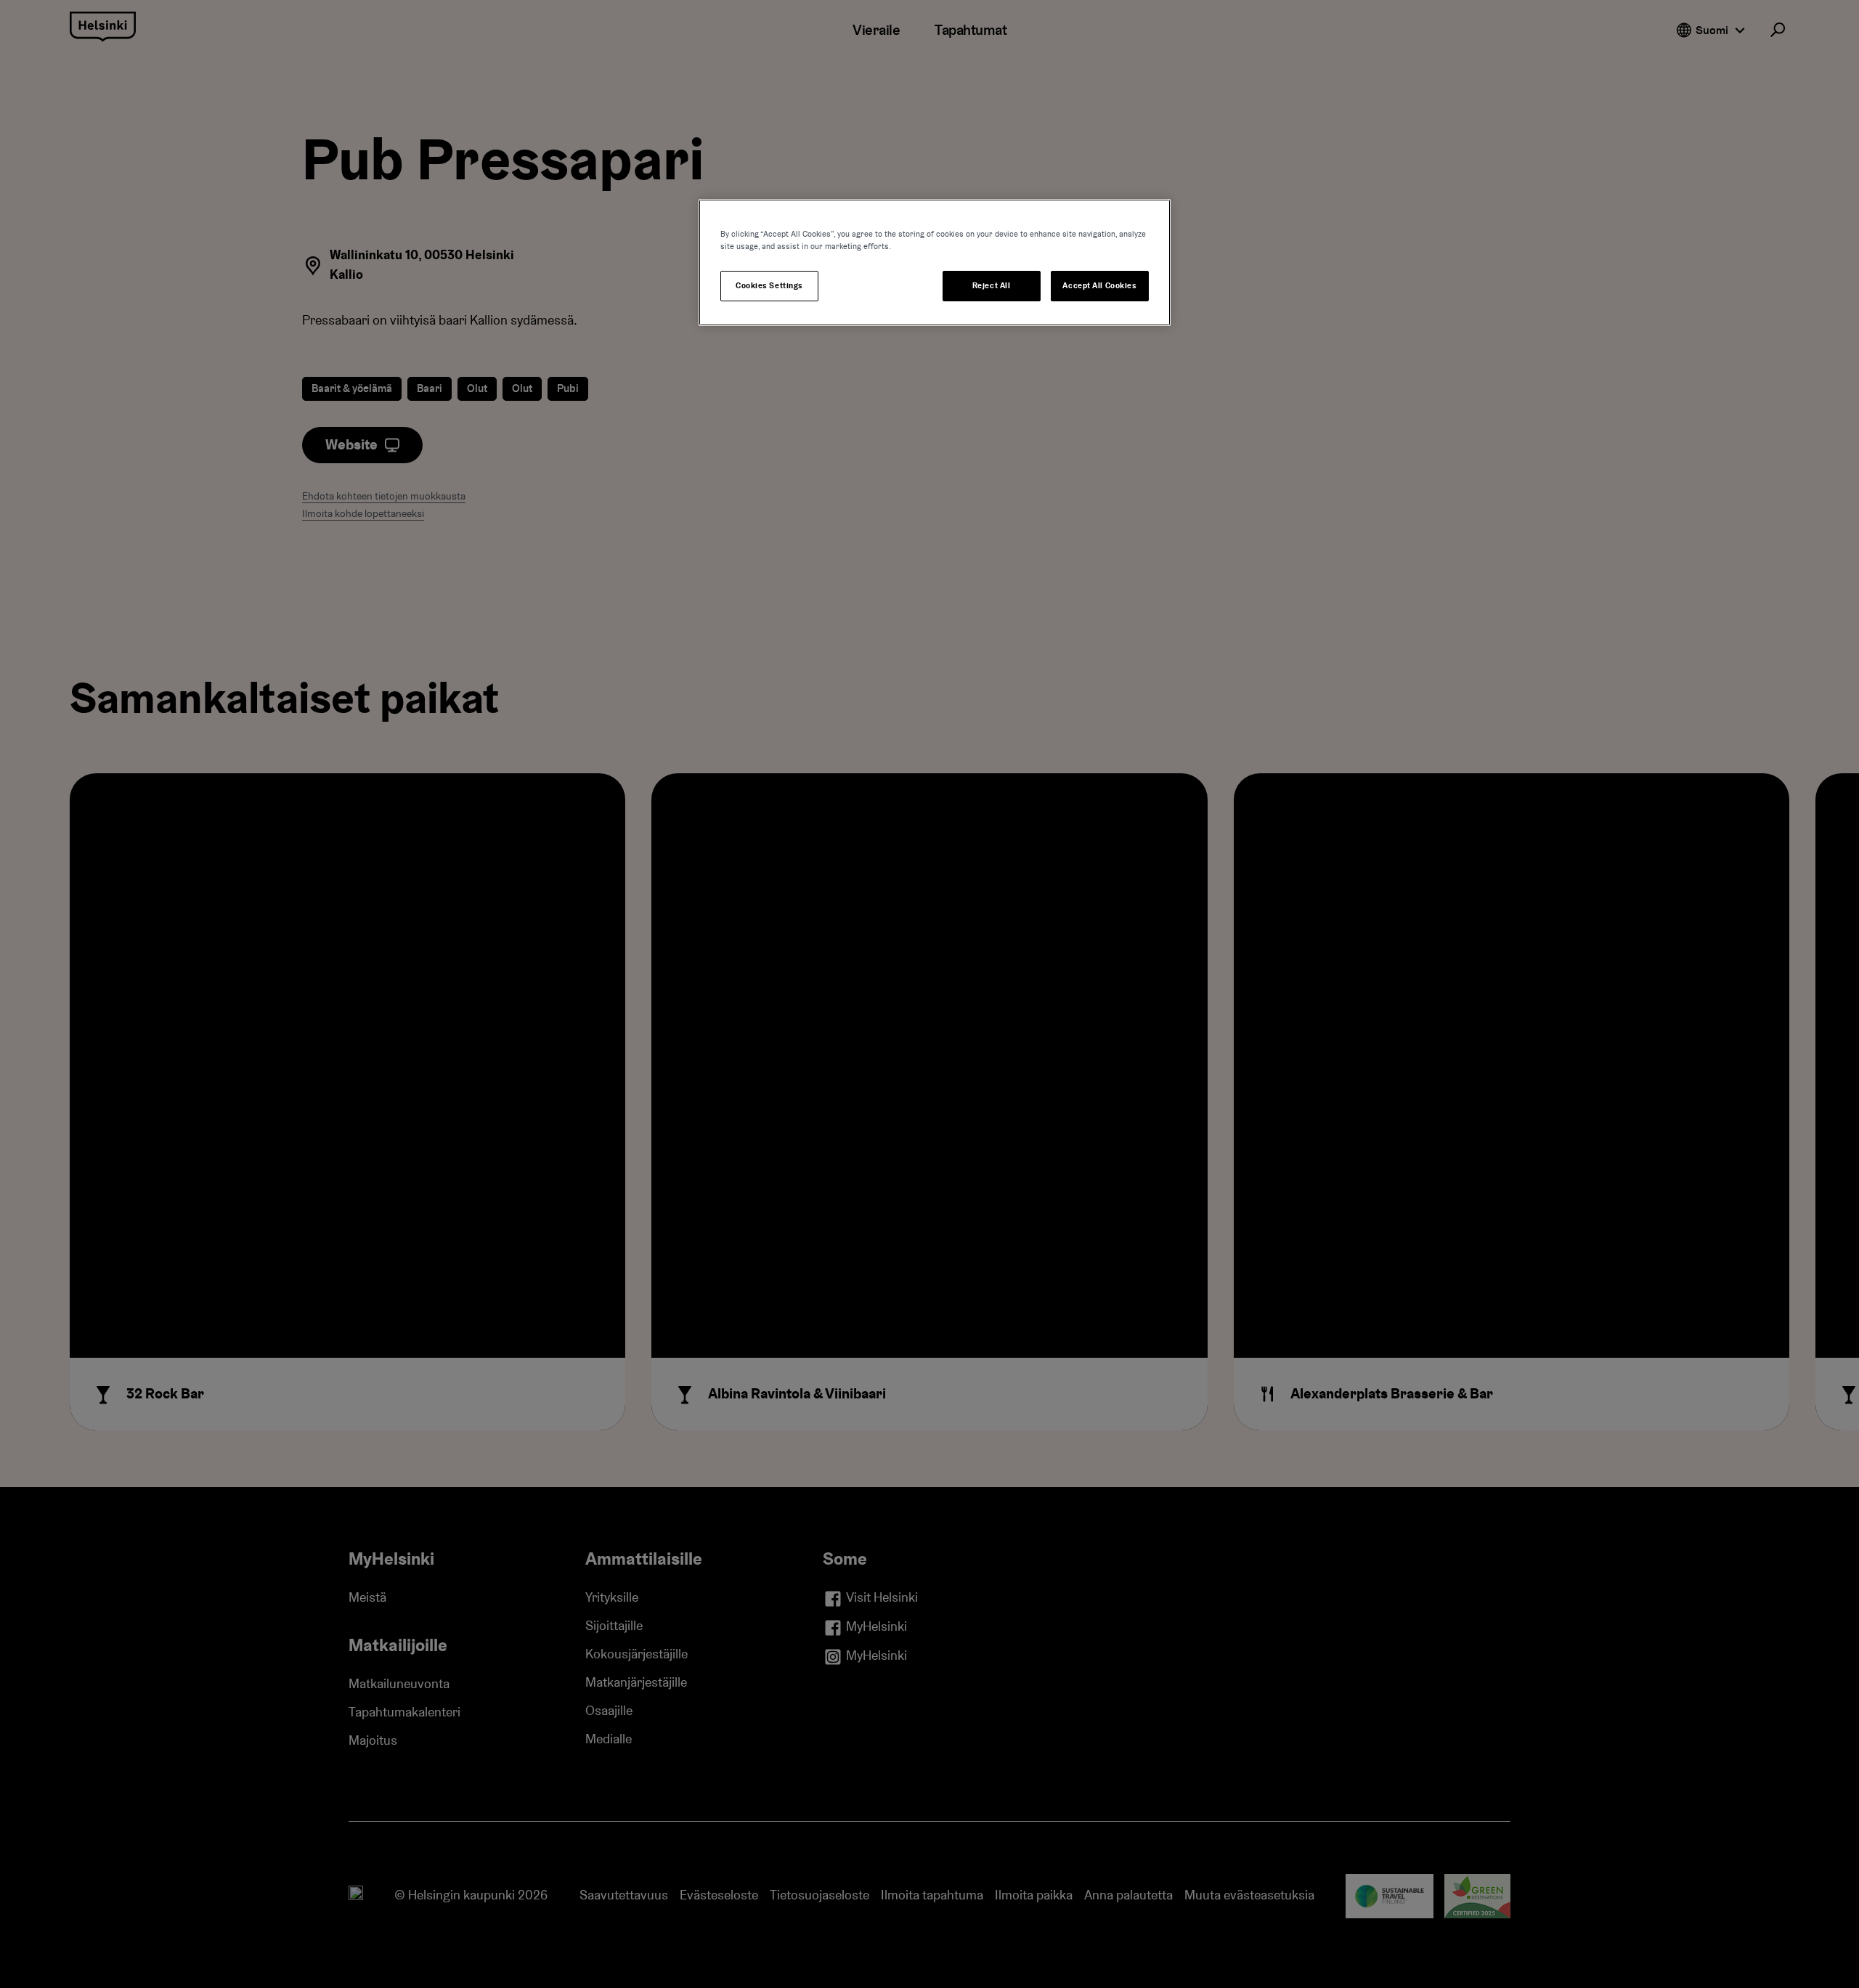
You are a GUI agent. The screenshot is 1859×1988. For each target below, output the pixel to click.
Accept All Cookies (1099, 286)
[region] (935, 262)
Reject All (992, 286)
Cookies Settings (769, 286)
